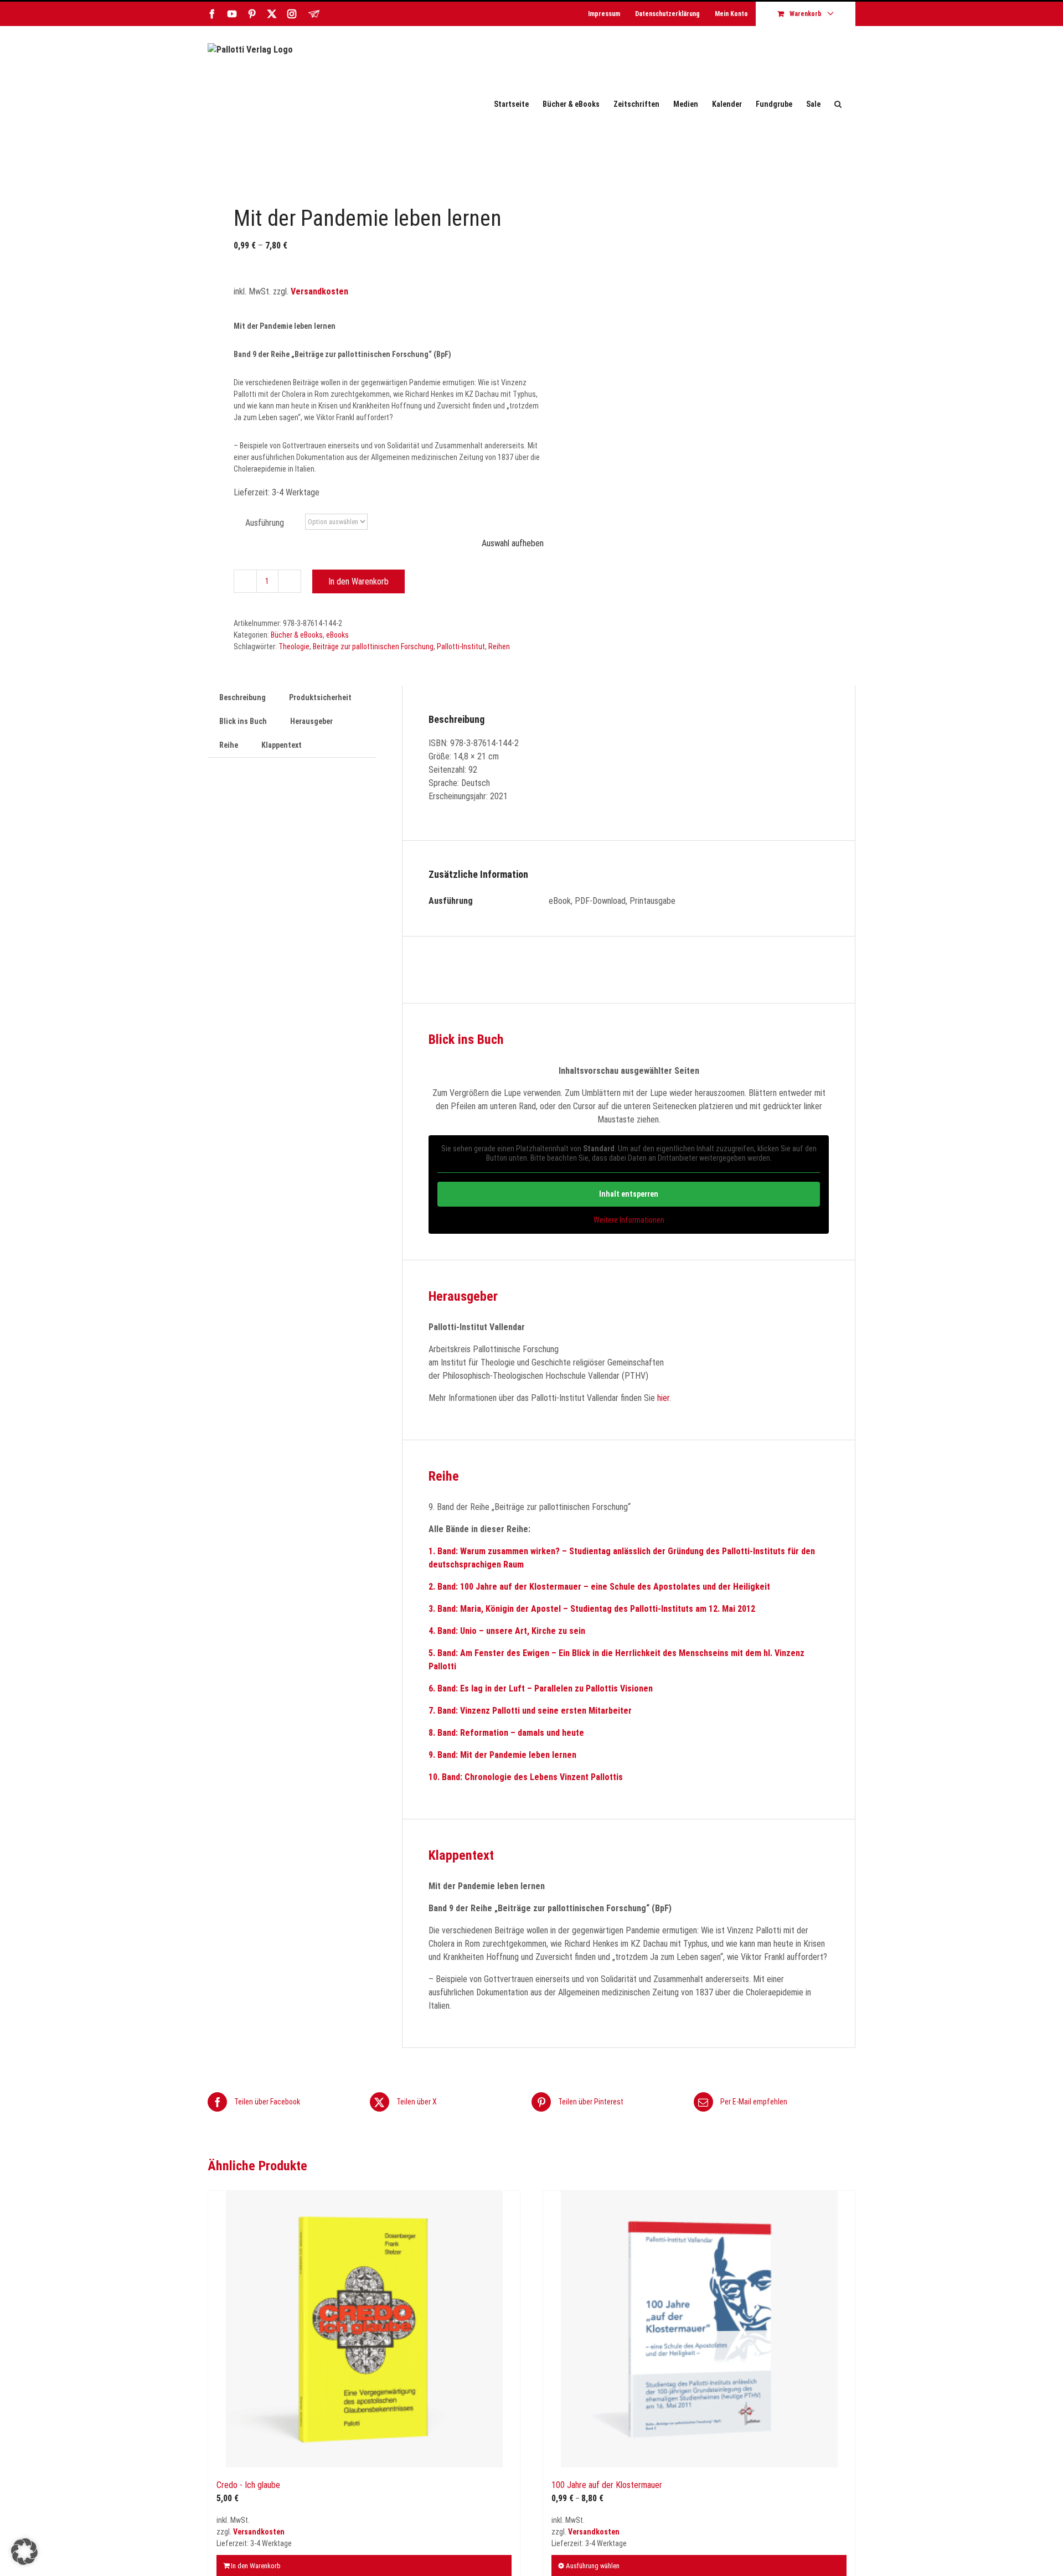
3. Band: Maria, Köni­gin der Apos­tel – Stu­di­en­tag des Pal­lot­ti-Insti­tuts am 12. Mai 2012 (592, 1609)
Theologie (294, 646)
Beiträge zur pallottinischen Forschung (373, 646)
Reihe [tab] (229, 745)
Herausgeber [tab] (311, 721)
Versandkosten (319, 291)
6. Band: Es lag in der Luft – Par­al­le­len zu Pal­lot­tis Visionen (541, 1688)
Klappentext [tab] (282, 745)
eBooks (337, 635)
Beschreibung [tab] (242, 697)
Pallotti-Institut (461, 646)
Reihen (499, 646)
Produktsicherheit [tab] (320, 697)
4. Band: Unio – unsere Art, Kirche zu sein (507, 1631)
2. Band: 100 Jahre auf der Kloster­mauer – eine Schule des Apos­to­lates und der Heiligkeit (599, 1587)
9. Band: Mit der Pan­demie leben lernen (502, 1755)
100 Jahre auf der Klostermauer (607, 2485)
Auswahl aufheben (513, 543)
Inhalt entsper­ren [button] (629, 1194)
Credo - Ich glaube (248, 2485)
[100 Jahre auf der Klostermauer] (699, 2329)
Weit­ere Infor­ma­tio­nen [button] (629, 1220)
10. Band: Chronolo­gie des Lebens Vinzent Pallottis (526, 1777)
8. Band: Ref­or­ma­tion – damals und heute (506, 1733)
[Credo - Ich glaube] (364, 2329)
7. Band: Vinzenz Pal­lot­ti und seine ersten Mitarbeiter (530, 1711)
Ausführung (265, 523)
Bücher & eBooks (297, 635)
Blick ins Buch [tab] (243, 721)
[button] (838, 104)
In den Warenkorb (358, 581)
